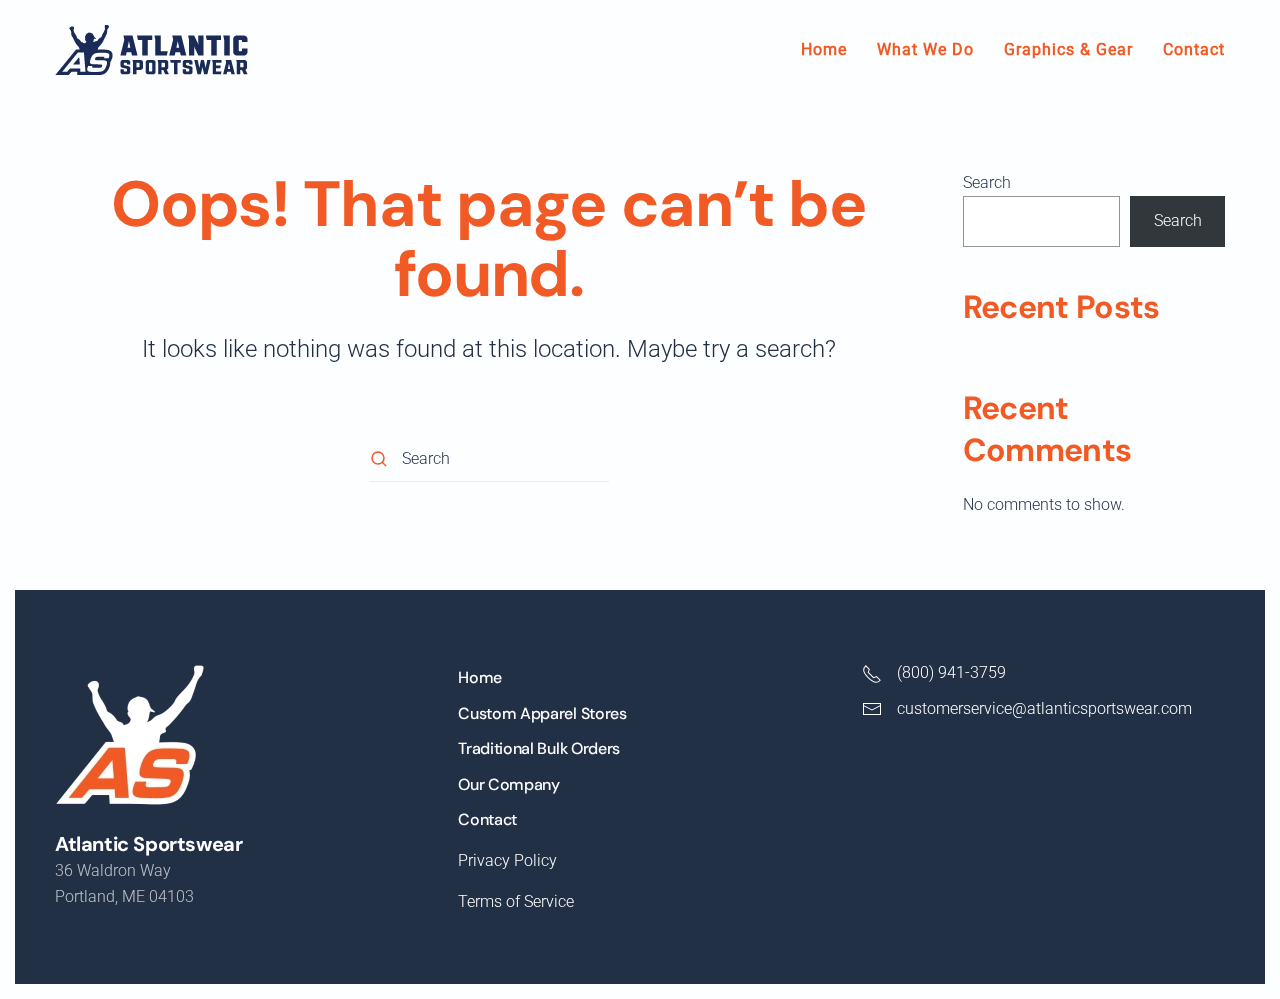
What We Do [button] (925, 49)
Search (987, 182)
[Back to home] (151, 50)
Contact (1194, 49)
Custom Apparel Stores (542, 713)
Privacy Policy (507, 860)
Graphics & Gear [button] (1068, 49)
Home (824, 49)
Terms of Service (516, 901)
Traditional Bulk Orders (539, 748)
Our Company (508, 784)
